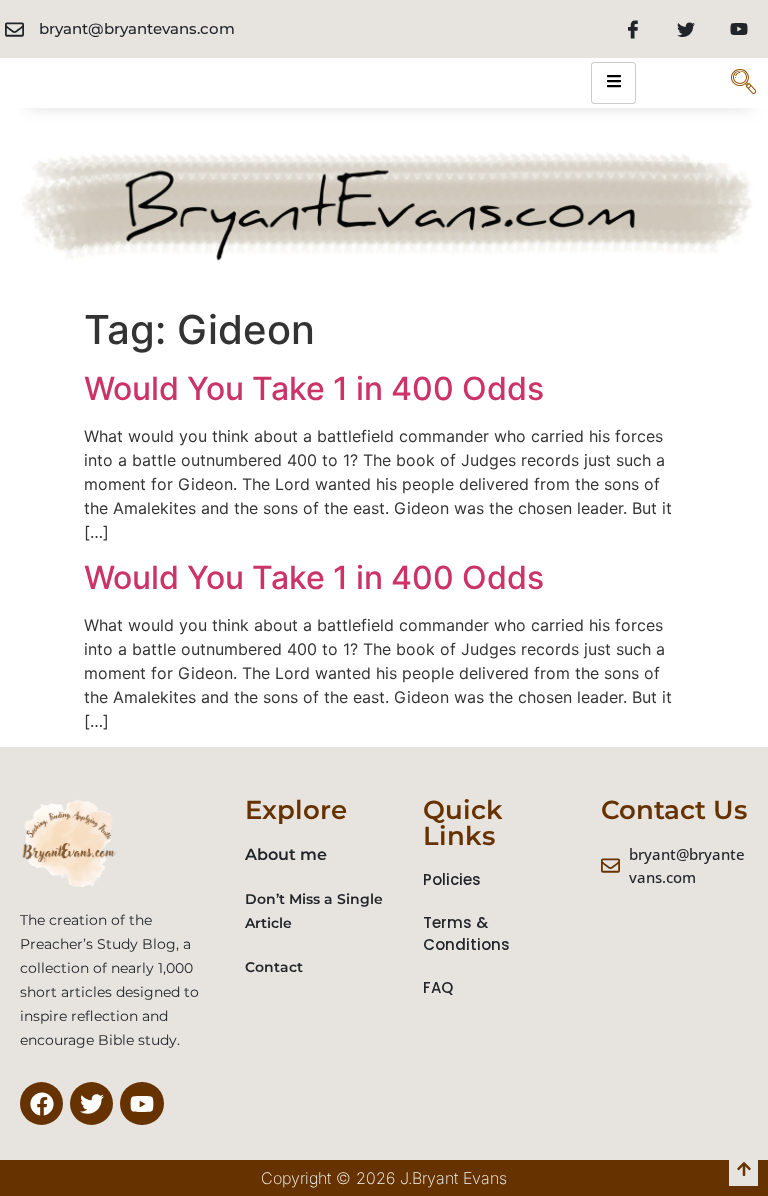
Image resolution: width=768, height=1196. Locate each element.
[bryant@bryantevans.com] (14, 29)
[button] (743, 83)
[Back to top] (743, 1171)
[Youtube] (739, 29)
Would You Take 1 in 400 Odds (314, 388)
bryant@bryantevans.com (137, 28)
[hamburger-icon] (613, 83)
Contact (274, 967)
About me (286, 854)
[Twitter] (686, 29)
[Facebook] (633, 29)
